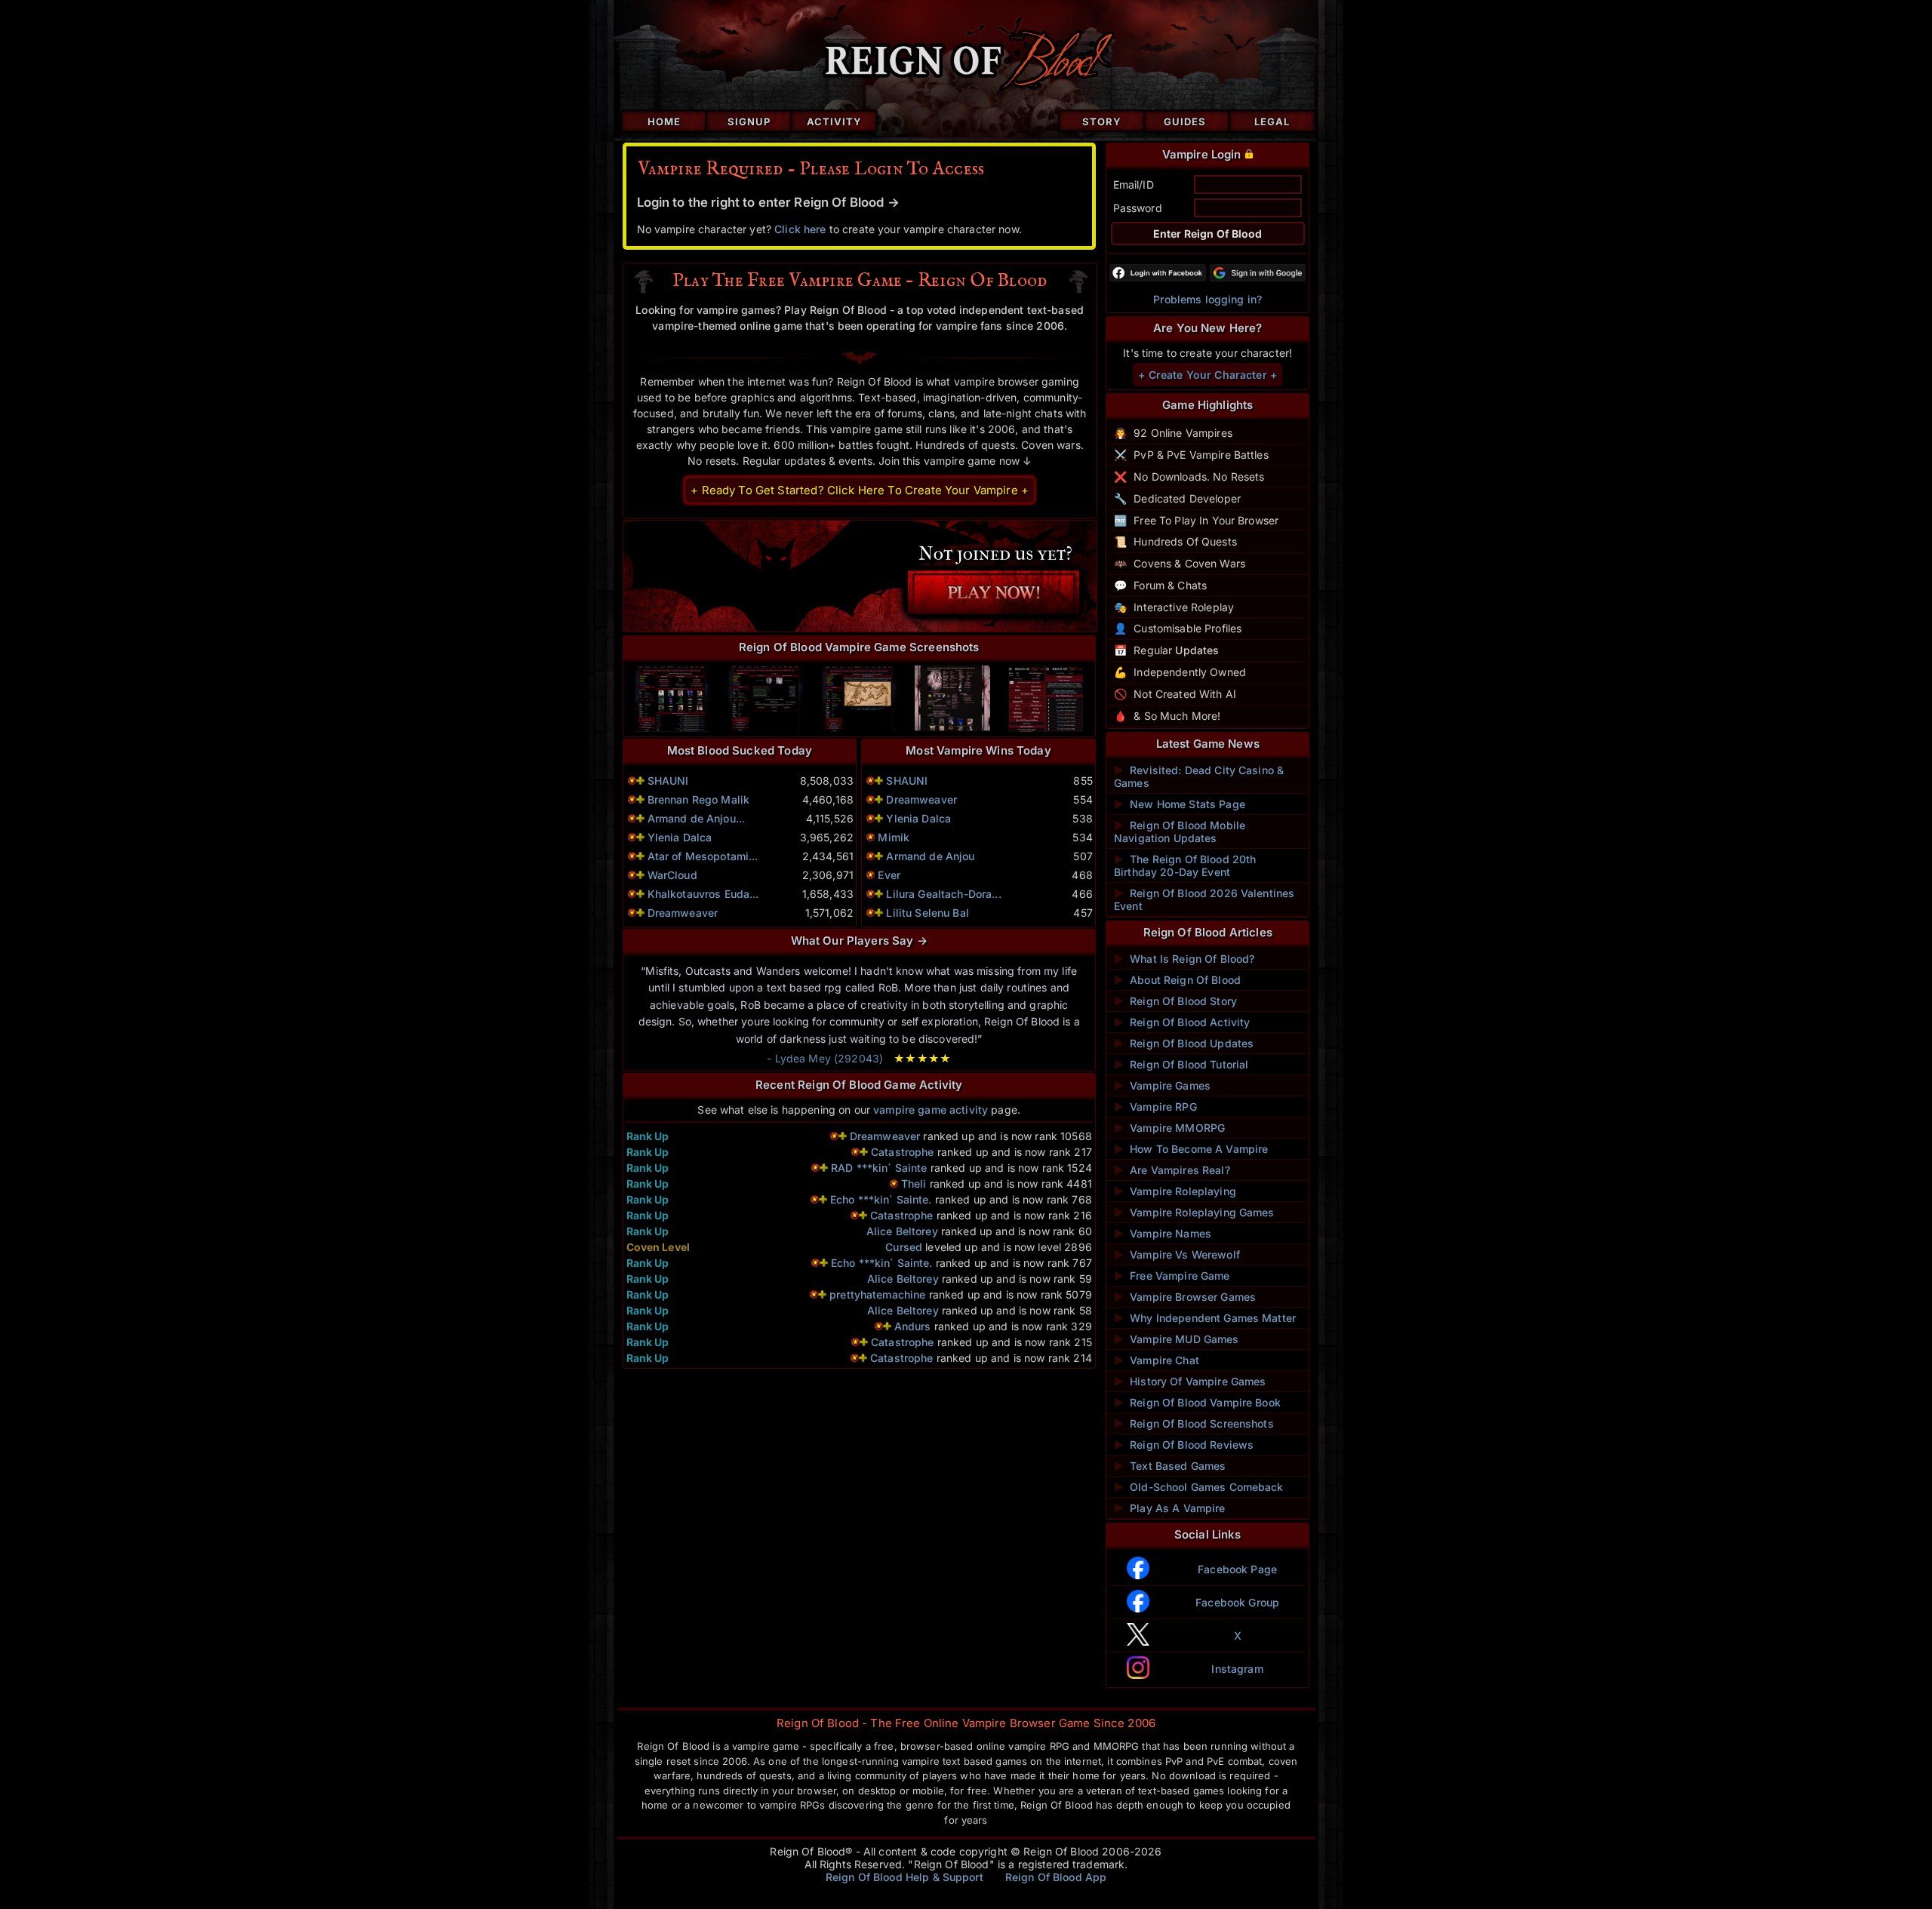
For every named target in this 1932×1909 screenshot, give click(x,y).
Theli (914, 1184)
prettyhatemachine (877, 1294)
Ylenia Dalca (680, 837)
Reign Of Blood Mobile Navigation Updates (1180, 832)
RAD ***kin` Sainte (879, 1168)
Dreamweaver (683, 913)
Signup (749, 121)
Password (1138, 208)
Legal (1272, 121)
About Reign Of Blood (1177, 980)
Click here (800, 229)
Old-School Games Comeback (1199, 1487)
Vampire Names (1163, 1233)
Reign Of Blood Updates (1184, 1043)
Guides (1185, 121)
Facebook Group (1237, 1602)
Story (1102, 121)
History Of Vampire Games (1190, 1381)
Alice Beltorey (902, 1231)
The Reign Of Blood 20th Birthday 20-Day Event (1185, 865)
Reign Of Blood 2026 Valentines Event (1204, 899)
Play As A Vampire (1170, 1508)
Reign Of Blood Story (1175, 1001)
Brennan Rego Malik (699, 799)
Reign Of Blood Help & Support (904, 1877)
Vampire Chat (1157, 1360)
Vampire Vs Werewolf (1177, 1254)
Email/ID (1134, 184)
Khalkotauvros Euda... (703, 894)
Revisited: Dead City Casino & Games (1199, 776)
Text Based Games (1170, 1466)
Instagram (1237, 1669)
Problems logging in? (1207, 299)
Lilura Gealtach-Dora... (943, 894)
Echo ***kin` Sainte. (881, 1199)
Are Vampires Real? (1172, 1170)
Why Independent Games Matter (1205, 1318)
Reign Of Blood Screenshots (1194, 1423)
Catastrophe (903, 1152)
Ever (889, 875)
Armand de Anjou (930, 856)
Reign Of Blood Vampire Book (1197, 1402)
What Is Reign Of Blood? (1184, 959)
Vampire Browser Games (1185, 1297)
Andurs (913, 1326)
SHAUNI (668, 781)
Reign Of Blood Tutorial (1181, 1064)
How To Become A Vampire (1191, 1149)
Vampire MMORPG (1169, 1128)
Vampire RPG (1155, 1107)
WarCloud (672, 875)
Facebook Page (1237, 1569)
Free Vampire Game (1172, 1276)
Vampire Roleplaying (1175, 1191)
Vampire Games (1162, 1085)
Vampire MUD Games (1177, 1339)
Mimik (894, 837)
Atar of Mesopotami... (703, 856)
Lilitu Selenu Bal (927, 913)
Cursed (904, 1247)
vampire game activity (931, 1110)
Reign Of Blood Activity (1182, 1022)
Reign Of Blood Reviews (1184, 1445)
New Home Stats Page (1180, 804)
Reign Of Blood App (1056, 1877)
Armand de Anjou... (697, 818)
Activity (834, 121)
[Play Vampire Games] (859, 576)
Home (664, 121)
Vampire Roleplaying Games (1194, 1212)
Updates (1197, 650)
